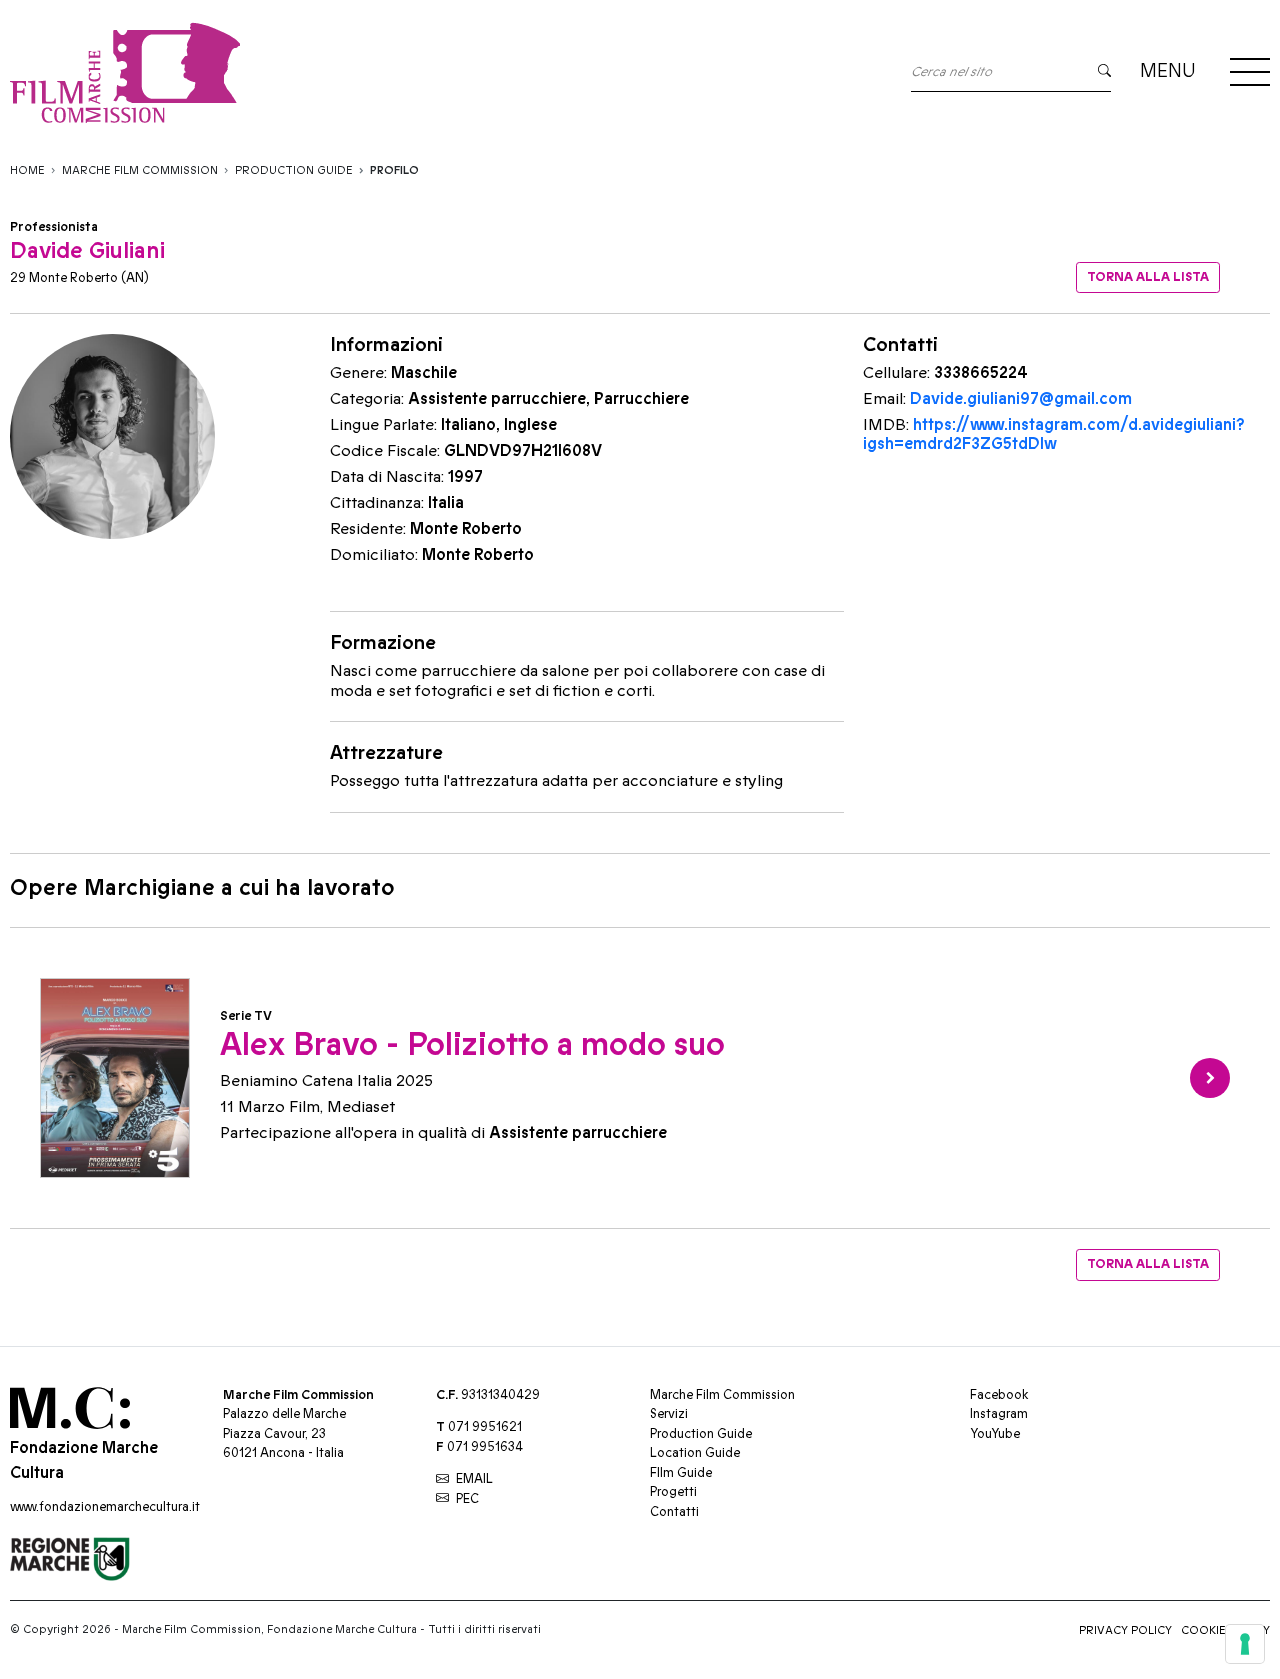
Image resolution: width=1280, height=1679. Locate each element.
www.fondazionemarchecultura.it (105, 1507)
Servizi (669, 1414)
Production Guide (294, 170)
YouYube (995, 1434)
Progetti (673, 1492)
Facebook (999, 1395)
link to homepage (310, 72)
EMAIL (474, 1479)
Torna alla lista (1148, 277)
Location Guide (695, 1453)
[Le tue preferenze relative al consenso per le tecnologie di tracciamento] (1245, 1644)
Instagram (999, 1414)
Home (27, 170)
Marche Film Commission (140, 170)
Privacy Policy (1125, 1630)
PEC (467, 1499)
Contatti (674, 1512)
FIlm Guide (681, 1473)
